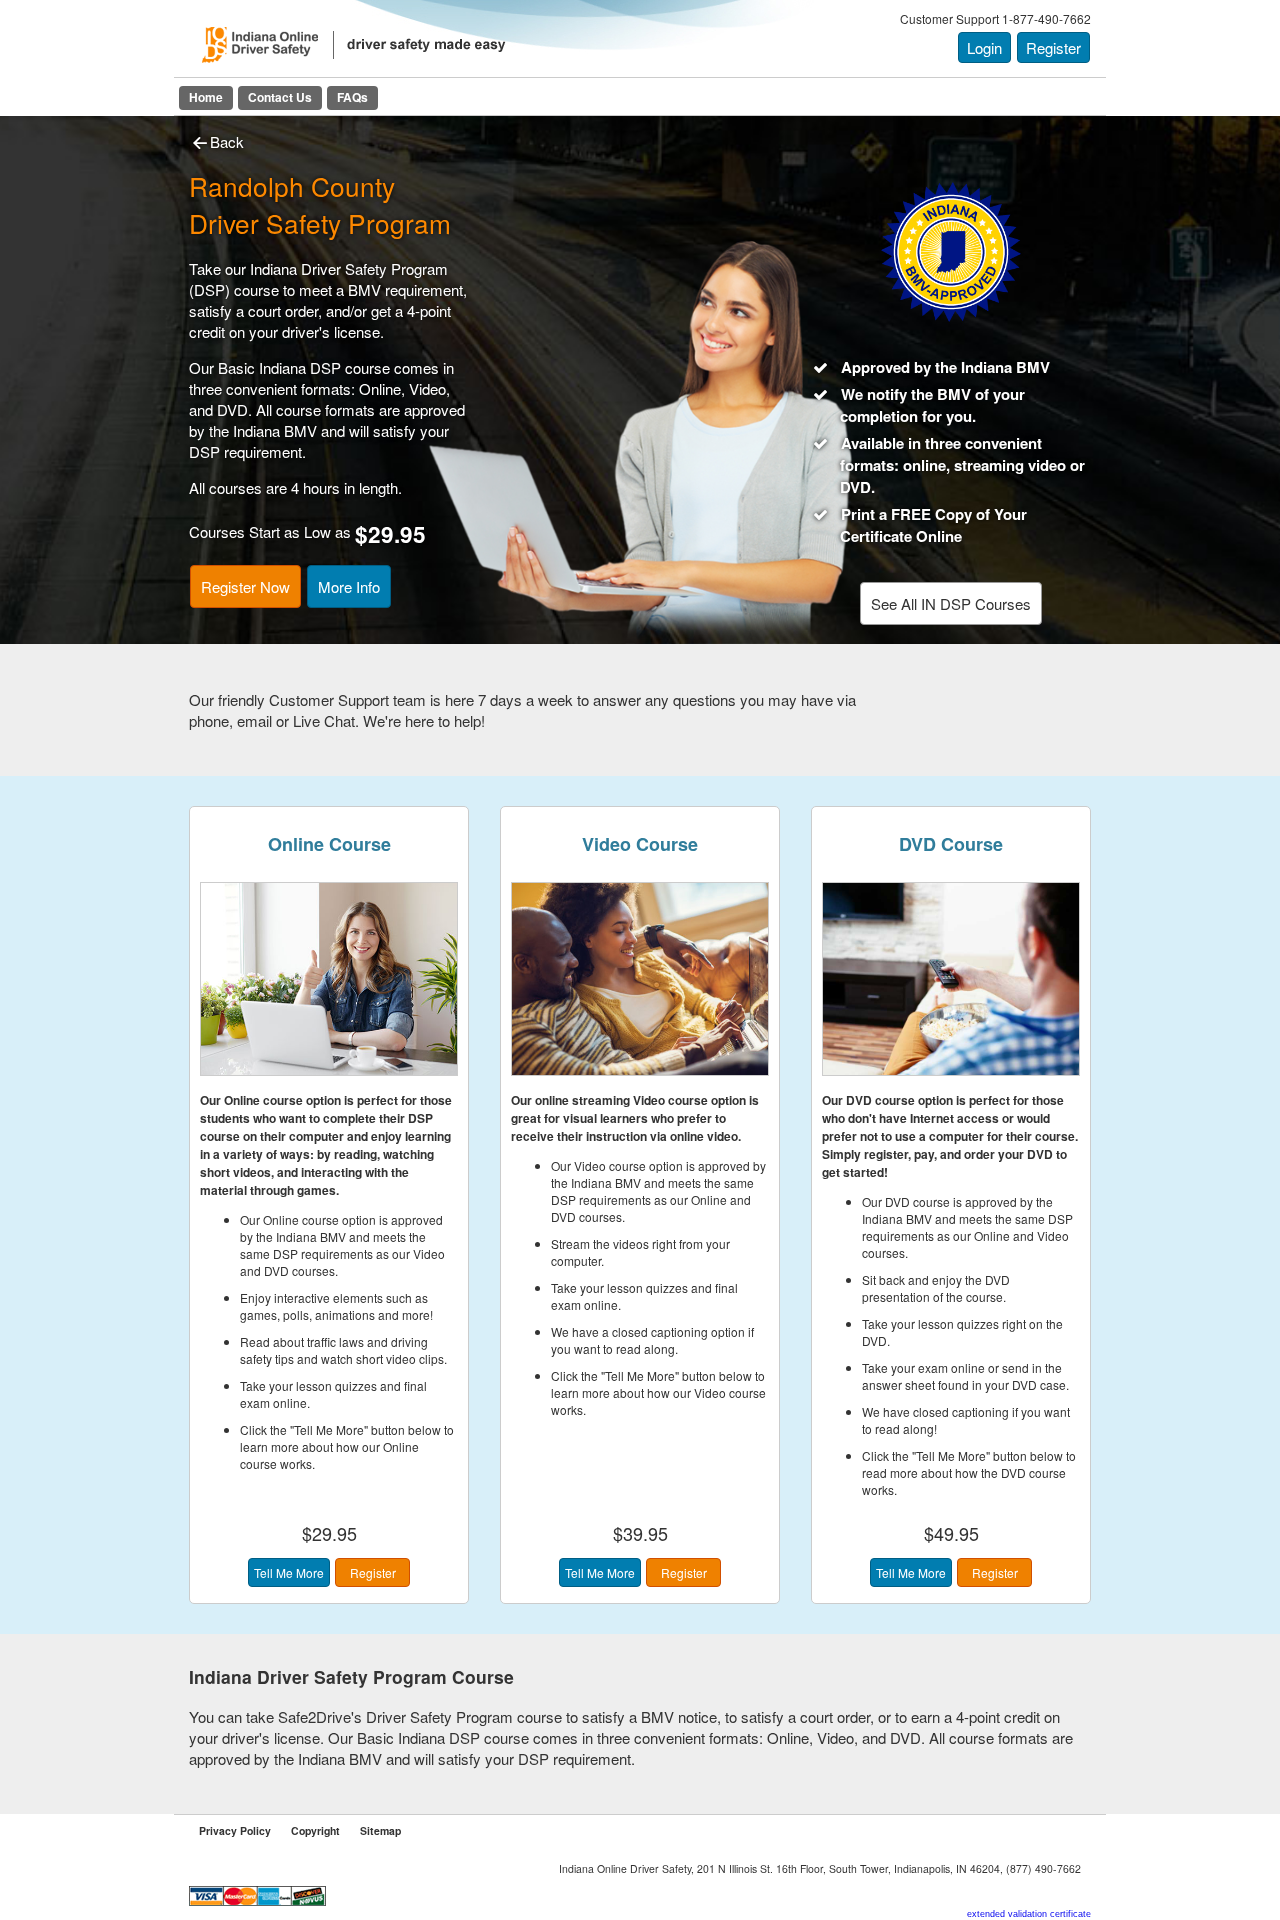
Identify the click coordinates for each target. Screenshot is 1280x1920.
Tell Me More (289, 1572)
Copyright (315, 1830)
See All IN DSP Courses (951, 603)
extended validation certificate (1029, 1914)
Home (206, 97)
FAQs (352, 97)
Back (227, 141)
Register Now (245, 586)
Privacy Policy (235, 1830)
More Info (349, 586)
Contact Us (280, 97)
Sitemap (380, 1830)
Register (1053, 47)
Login (984, 47)
